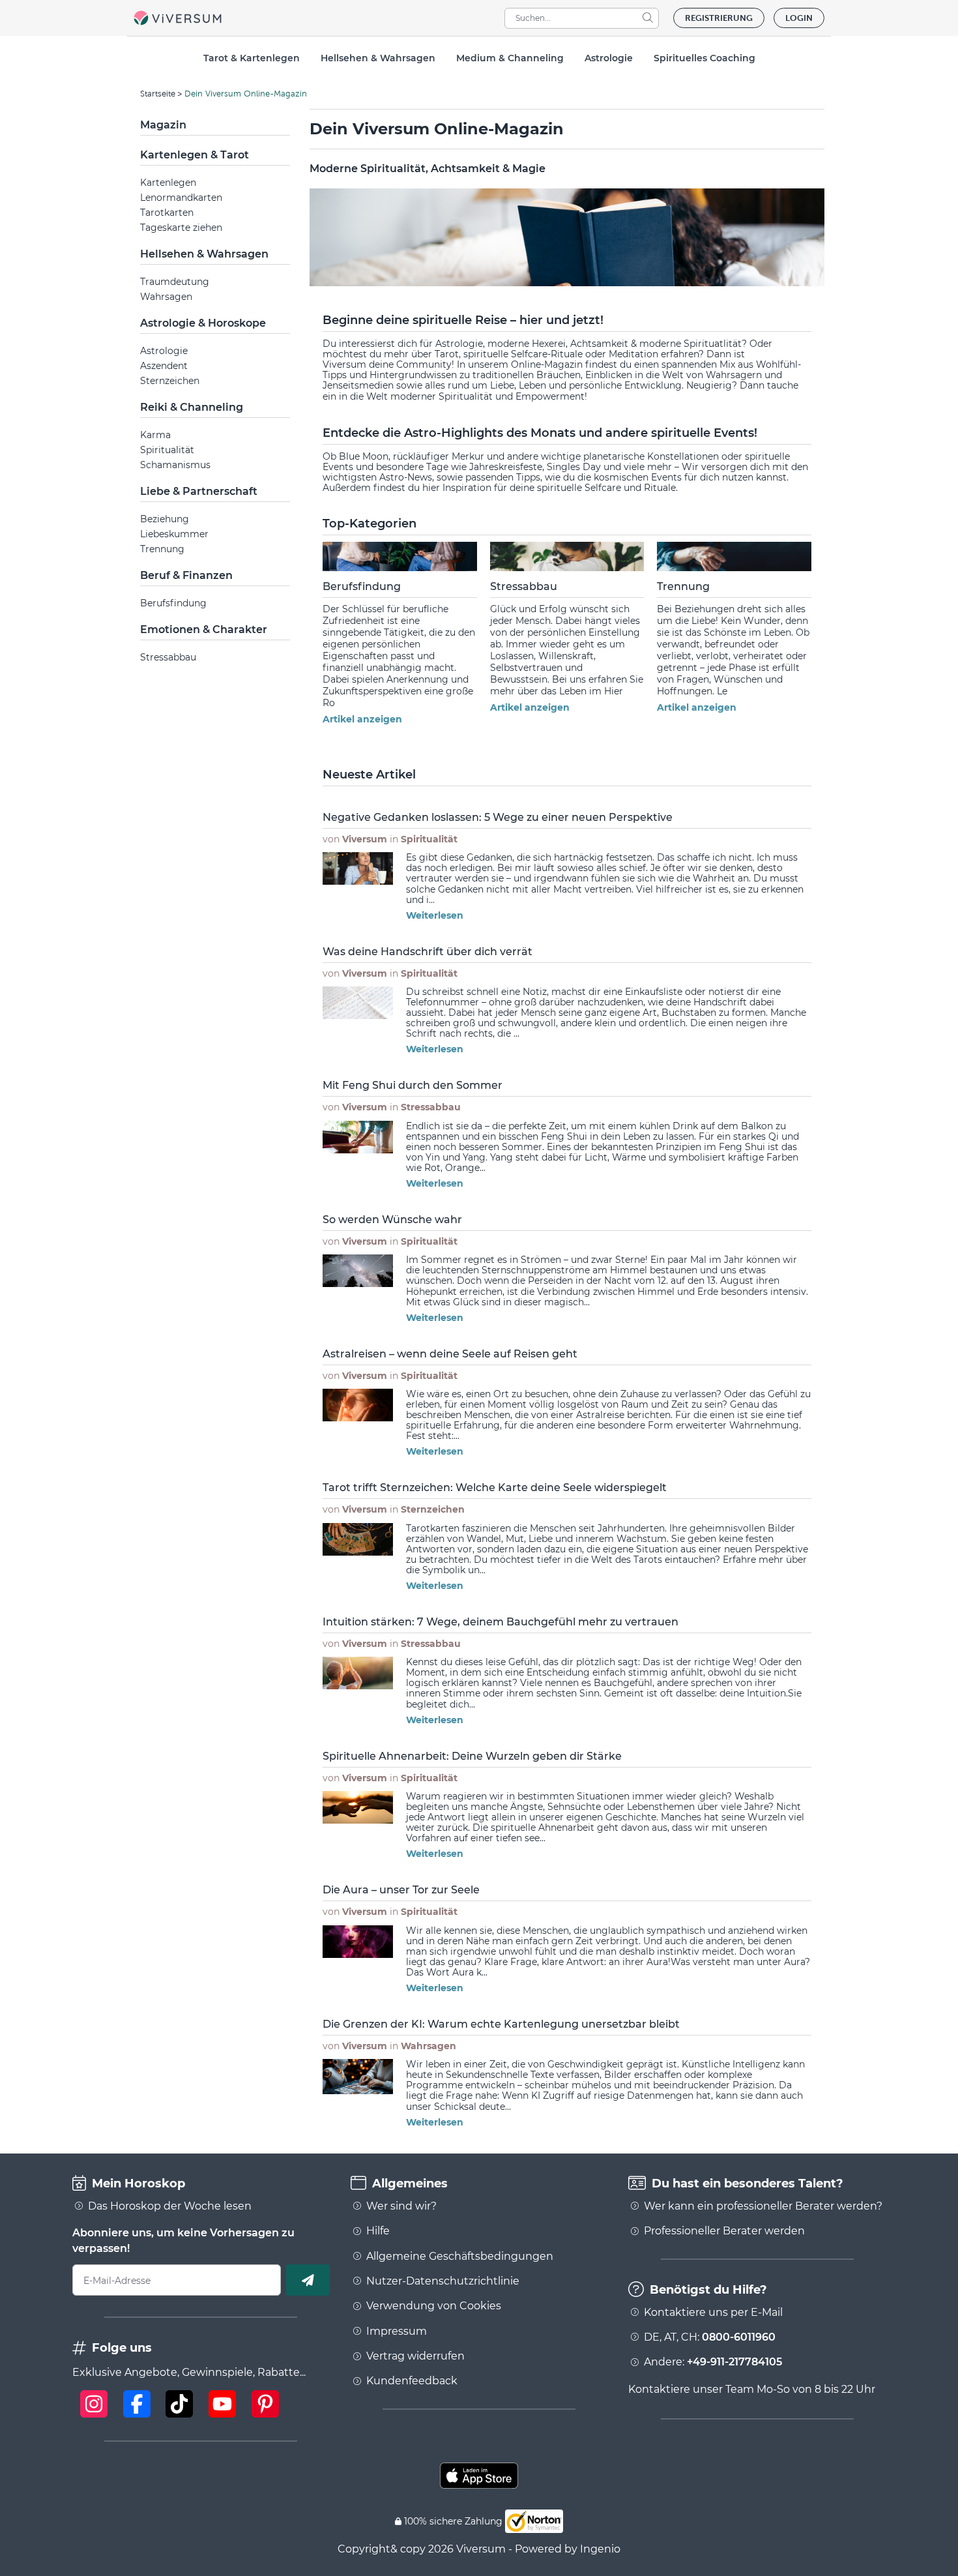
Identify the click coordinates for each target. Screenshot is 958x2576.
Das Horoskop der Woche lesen (170, 2206)
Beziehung (165, 519)
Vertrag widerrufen (415, 2356)
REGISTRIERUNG (719, 18)
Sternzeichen (170, 381)
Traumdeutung (175, 282)
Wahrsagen (166, 297)
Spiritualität (167, 450)
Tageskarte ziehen (181, 228)
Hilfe (378, 2231)
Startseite (158, 94)
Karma (155, 435)
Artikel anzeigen (362, 719)
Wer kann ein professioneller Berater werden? (763, 2206)
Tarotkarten (167, 213)
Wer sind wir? (401, 2206)
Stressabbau (168, 657)
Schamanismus (175, 465)
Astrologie (164, 351)
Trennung (162, 549)
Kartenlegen (168, 183)
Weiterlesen (435, 915)
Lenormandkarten (181, 198)
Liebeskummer (174, 534)
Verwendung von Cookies (434, 2306)
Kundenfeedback (412, 2381)
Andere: (713, 2362)
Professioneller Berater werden (724, 2231)
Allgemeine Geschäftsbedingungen (460, 2257)
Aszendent (164, 366)
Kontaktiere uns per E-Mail (713, 2313)
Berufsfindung (173, 603)
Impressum (397, 2332)
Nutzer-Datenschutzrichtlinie (443, 2281)
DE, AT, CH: (710, 2337)
